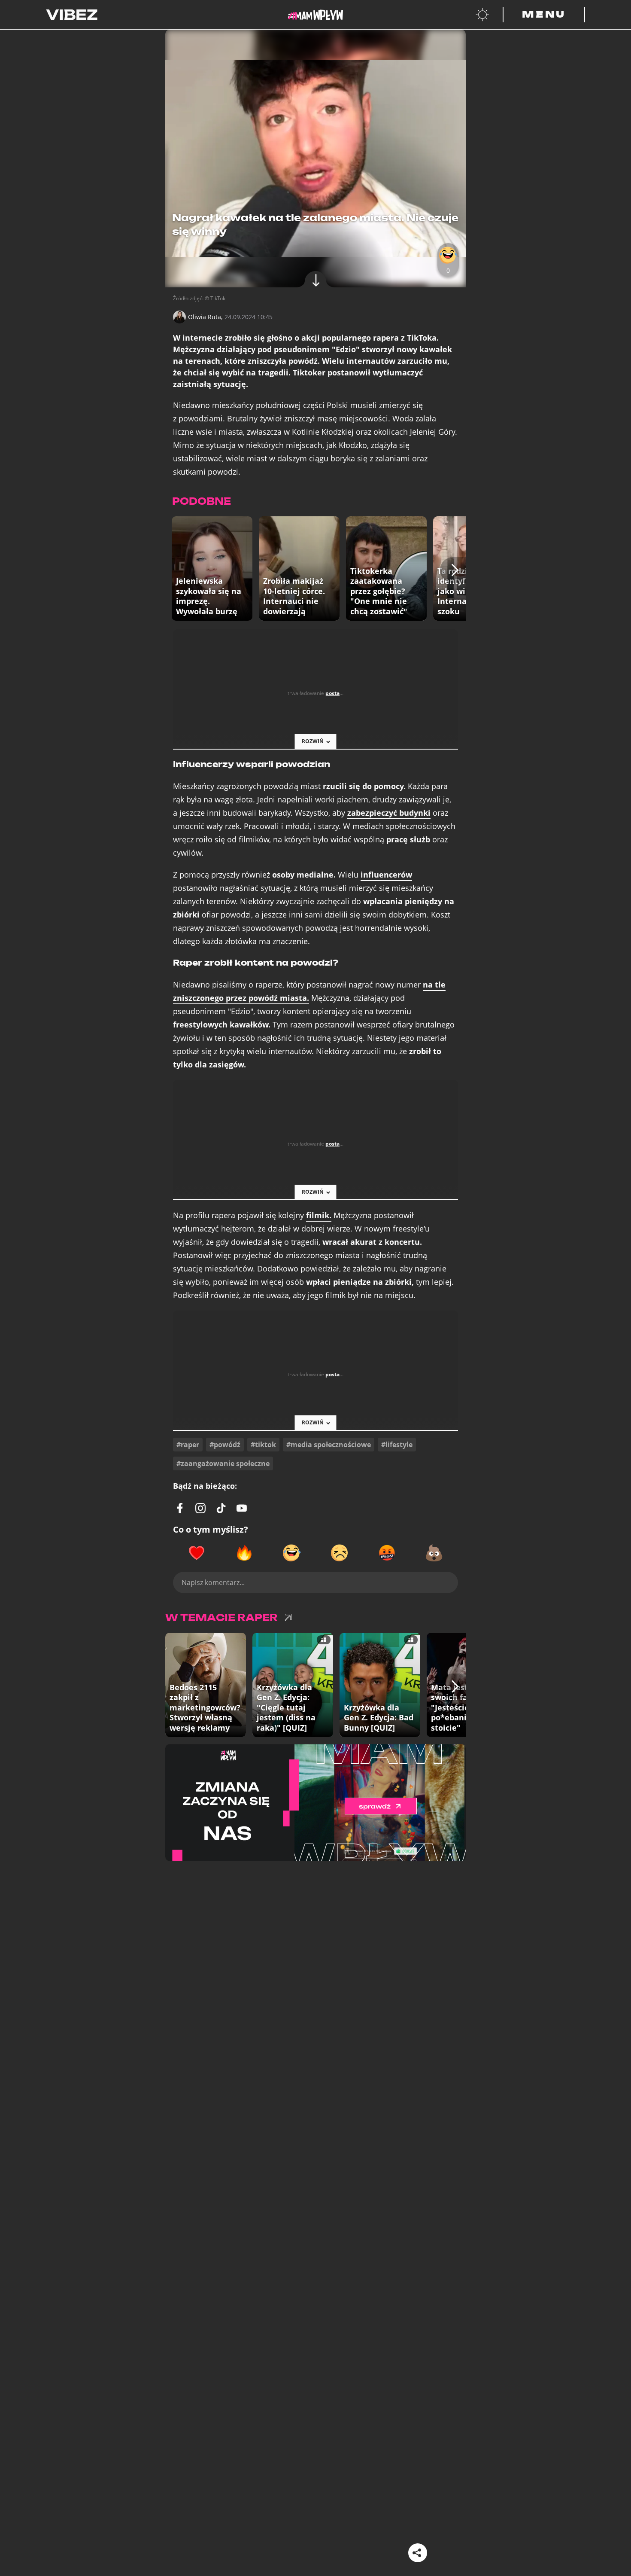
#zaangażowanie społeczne (223, 1463)
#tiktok (263, 1445)
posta (332, 693)
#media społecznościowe (329, 1445)
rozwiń (313, 741)
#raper (188, 1445)
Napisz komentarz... (213, 1582)
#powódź (225, 1445)
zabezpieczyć (389, 813)
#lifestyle (397, 1445)
